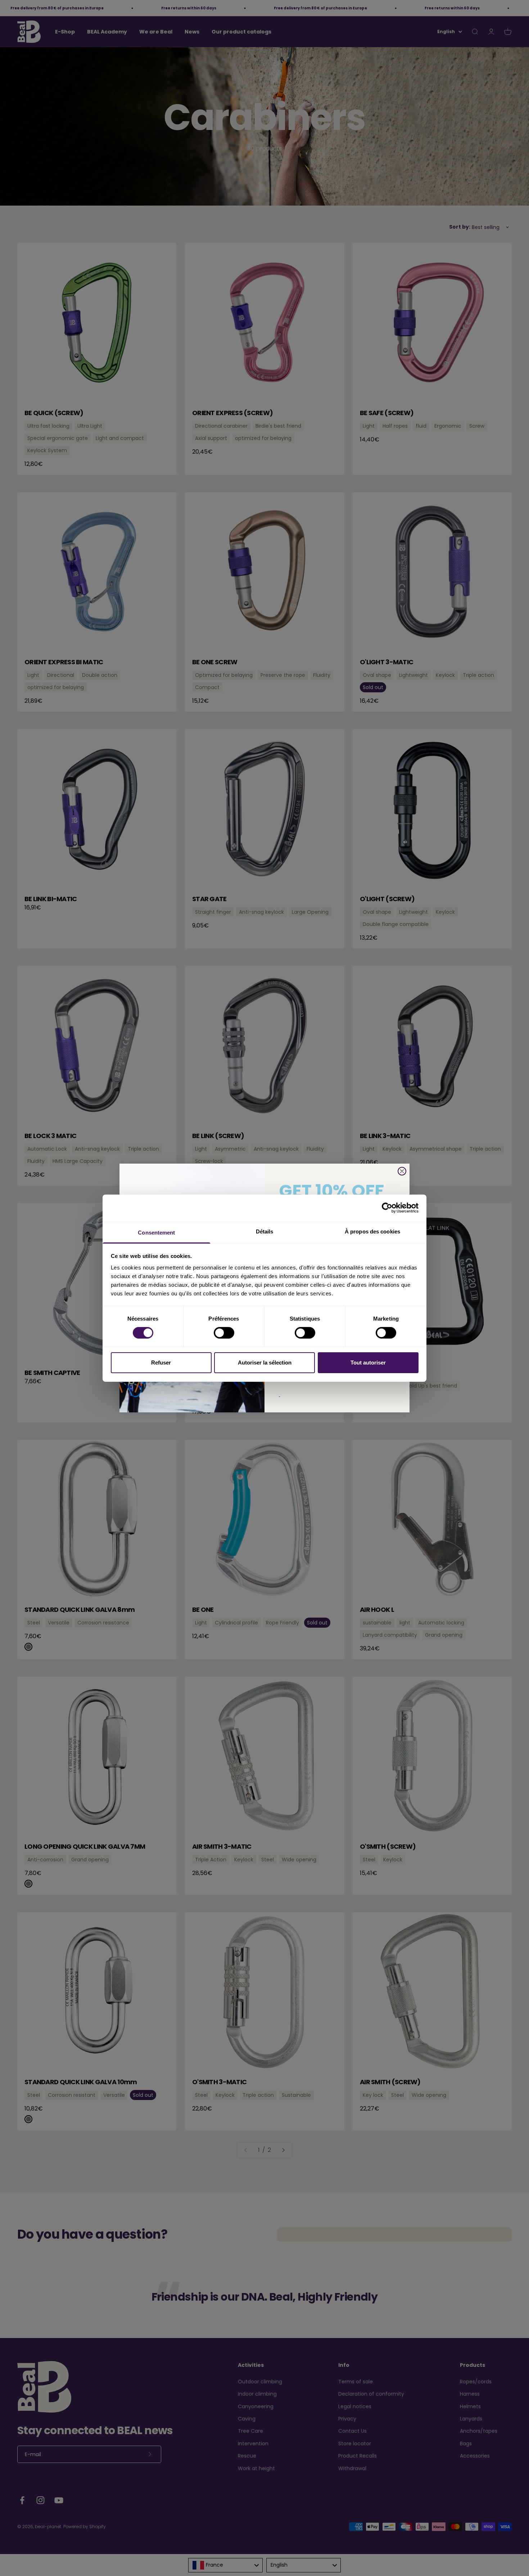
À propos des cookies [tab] (372, 1231)
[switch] (224, 1333)
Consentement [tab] (156, 1232)
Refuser (161, 1363)
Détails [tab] (265, 1231)
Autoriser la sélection (265, 1363)
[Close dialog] (402, 1171)
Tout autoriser (368, 1363)
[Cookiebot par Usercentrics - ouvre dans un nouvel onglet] (387, 1208)
